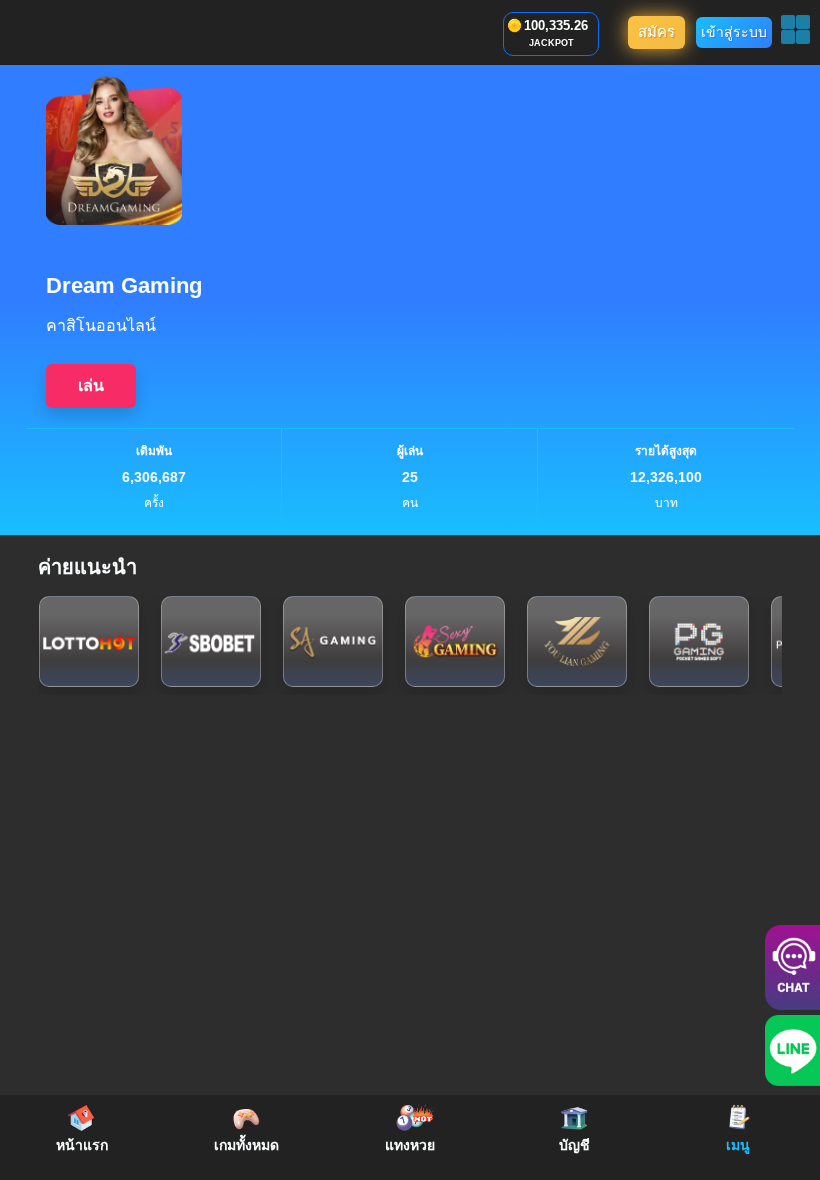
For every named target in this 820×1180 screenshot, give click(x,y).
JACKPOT (551, 43)
